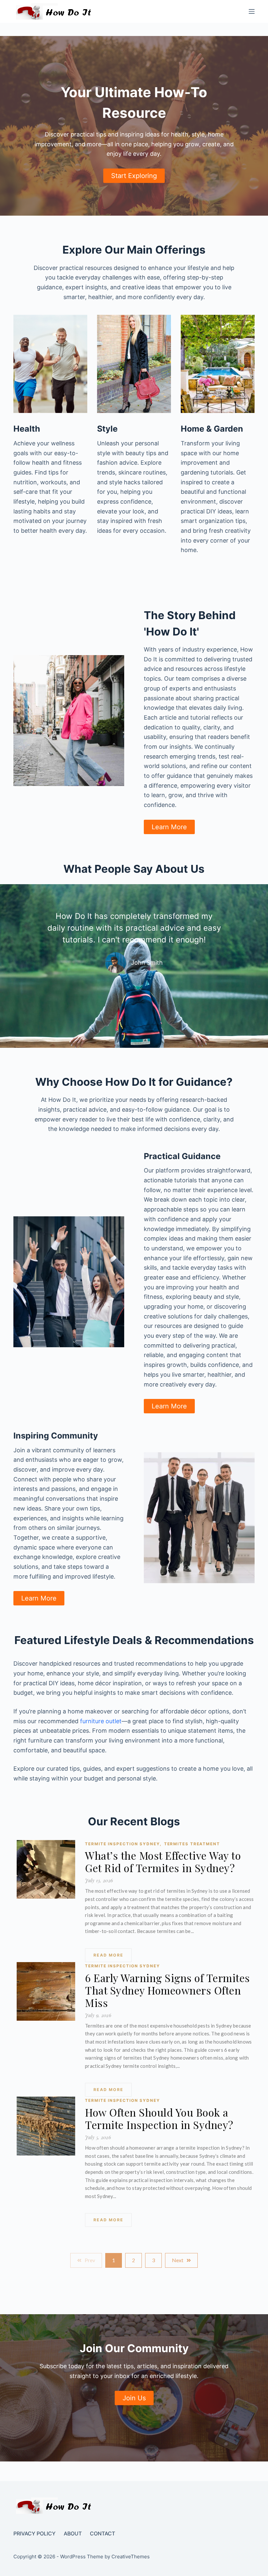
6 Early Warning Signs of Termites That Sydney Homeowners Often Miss (167, 1990)
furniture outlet (101, 1721)
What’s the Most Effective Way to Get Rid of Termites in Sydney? (163, 1862)
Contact (102, 2533)
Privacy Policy (34, 2533)
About (73, 2533)
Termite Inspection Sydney (123, 1844)
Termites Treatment (192, 1844)
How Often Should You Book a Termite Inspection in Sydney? (159, 2119)
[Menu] (252, 11)
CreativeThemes (131, 2557)
